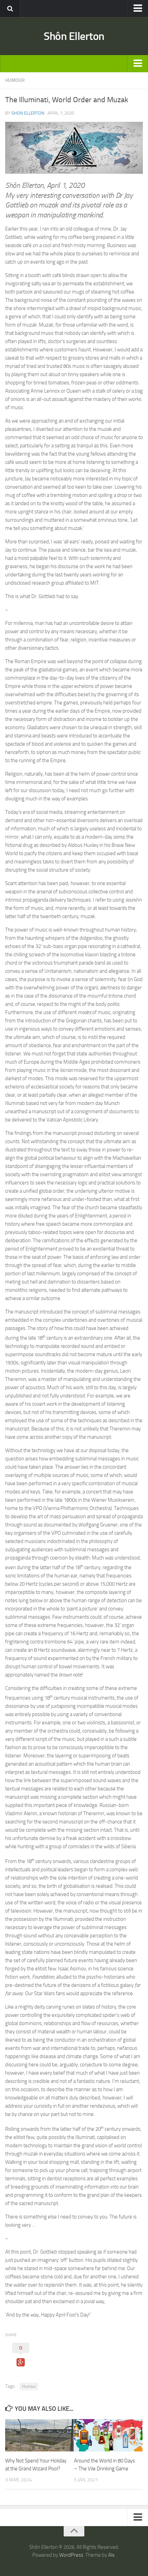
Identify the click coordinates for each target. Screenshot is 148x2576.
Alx (111, 2555)
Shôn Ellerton (74, 36)
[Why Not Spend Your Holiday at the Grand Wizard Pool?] (39, 2435)
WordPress (71, 2555)
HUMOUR (15, 80)
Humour (29, 2386)
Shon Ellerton (28, 113)
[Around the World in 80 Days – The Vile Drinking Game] (108, 2435)
